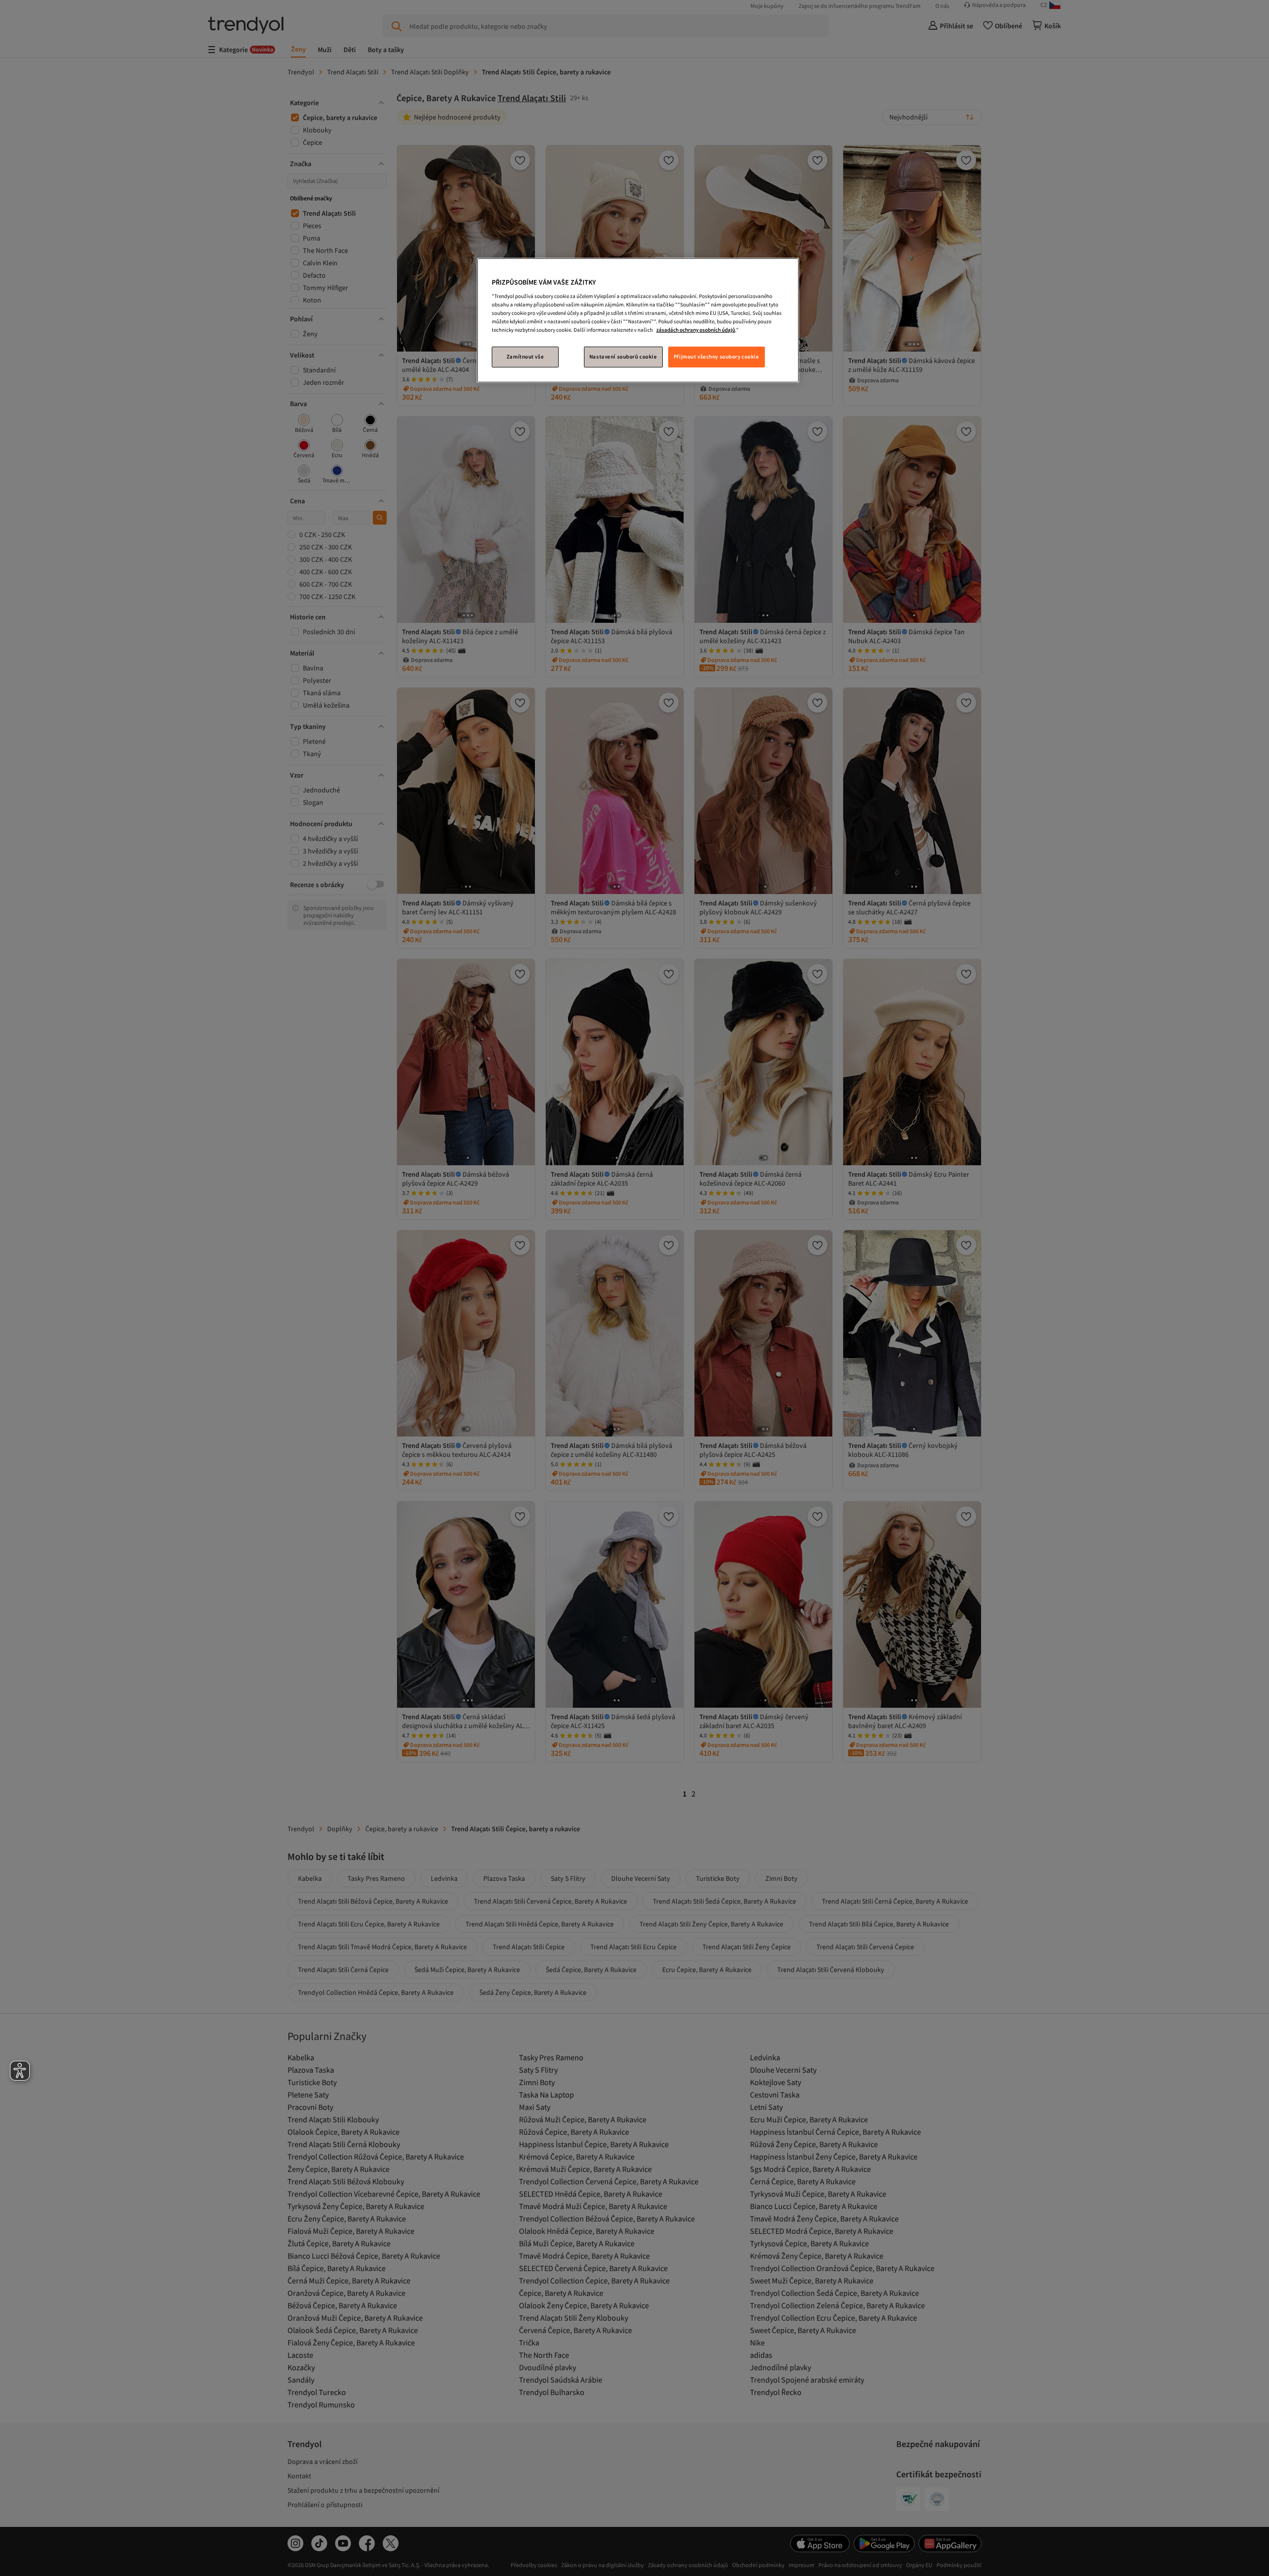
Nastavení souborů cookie (623, 357)
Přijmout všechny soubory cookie (717, 357)
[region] (638, 321)
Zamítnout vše (525, 357)
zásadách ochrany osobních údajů (696, 330)
